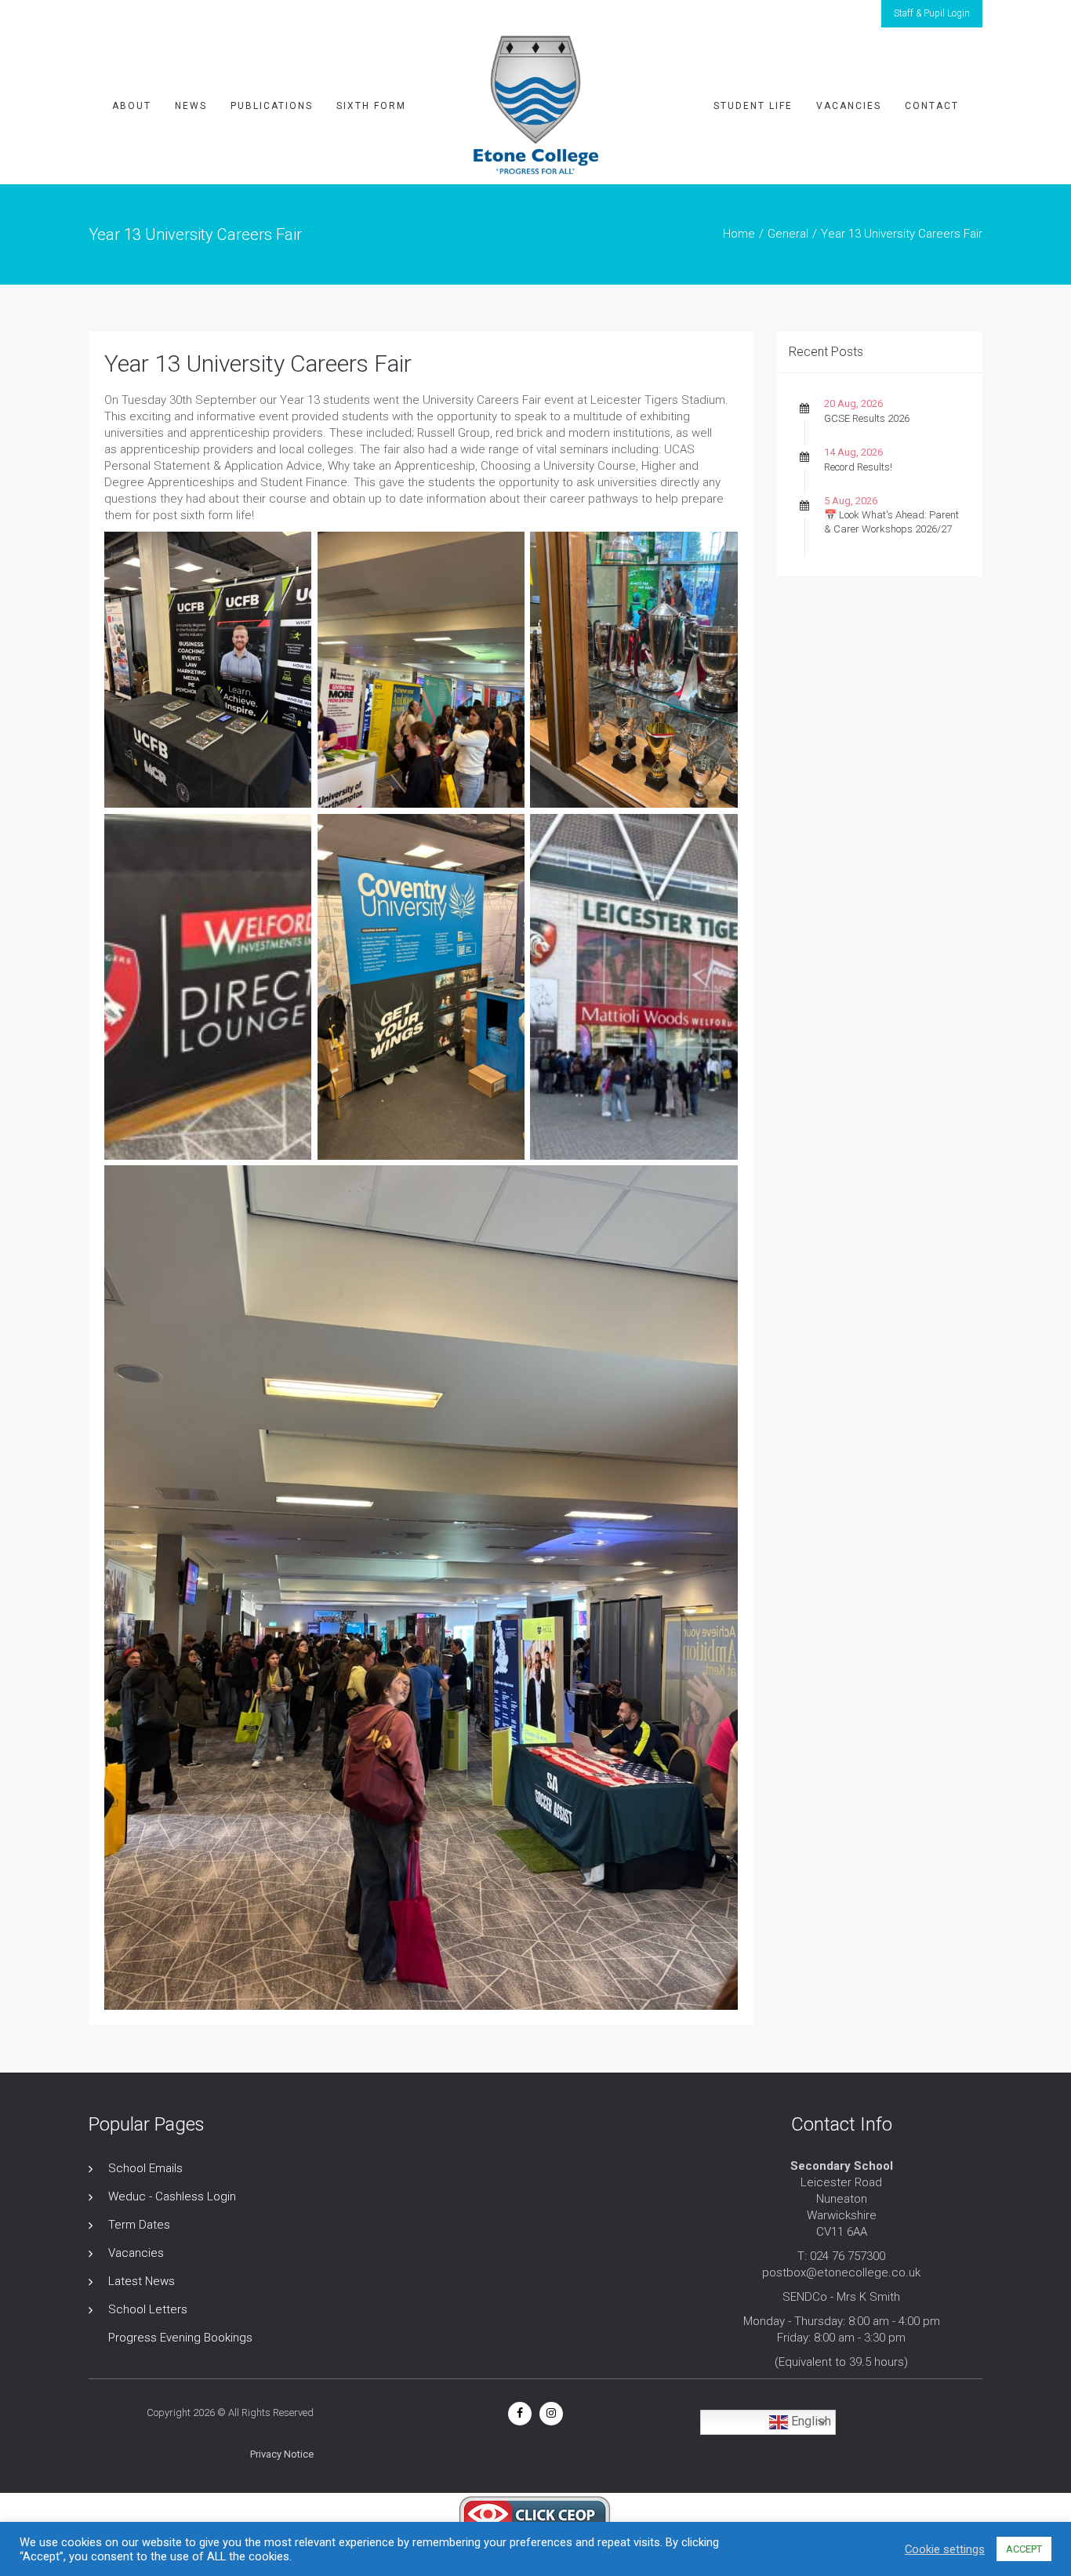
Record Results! (858, 467)
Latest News (142, 2281)
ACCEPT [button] (1024, 2549)
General (788, 234)
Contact (932, 106)
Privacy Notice (282, 2454)
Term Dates (139, 2225)
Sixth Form (371, 106)
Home (739, 234)
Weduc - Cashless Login (172, 2196)
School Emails (145, 2168)
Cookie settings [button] (945, 2549)
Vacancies (849, 106)
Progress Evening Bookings (180, 2338)
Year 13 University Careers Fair (258, 363)
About (132, 106)
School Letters (148, 2309)
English (810, 2421)
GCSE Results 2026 (867, 418)
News (191, 106)
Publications (272, 106)
